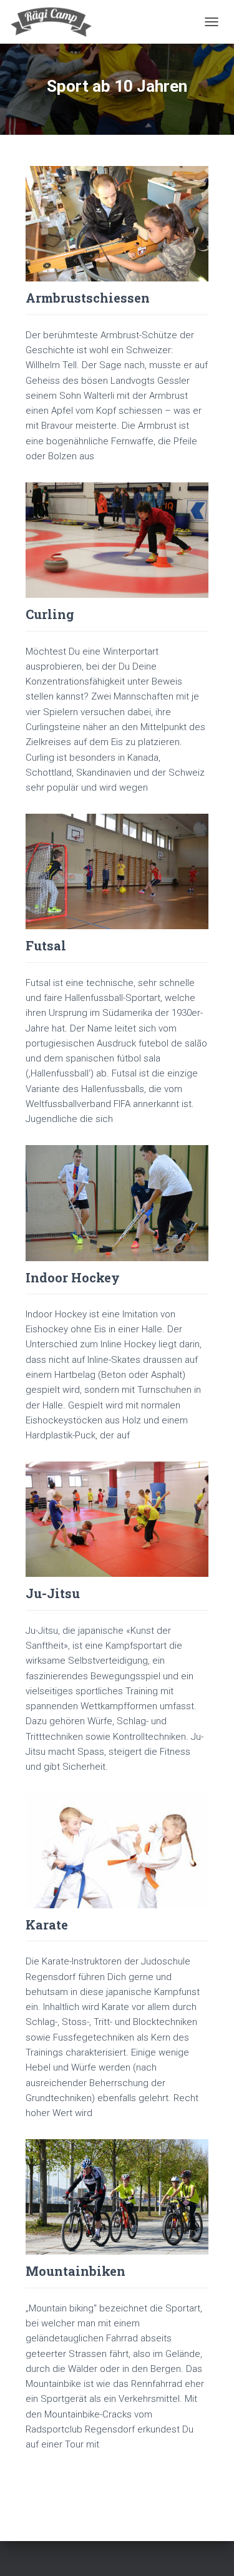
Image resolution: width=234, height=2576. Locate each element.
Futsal (46, 945)
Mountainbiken (76, 2271)
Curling (50, 614)
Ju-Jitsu (53, 1593)
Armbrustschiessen (88, 298)
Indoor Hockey (73, 1277)
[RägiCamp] (56, 22)
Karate (47, 1925)
